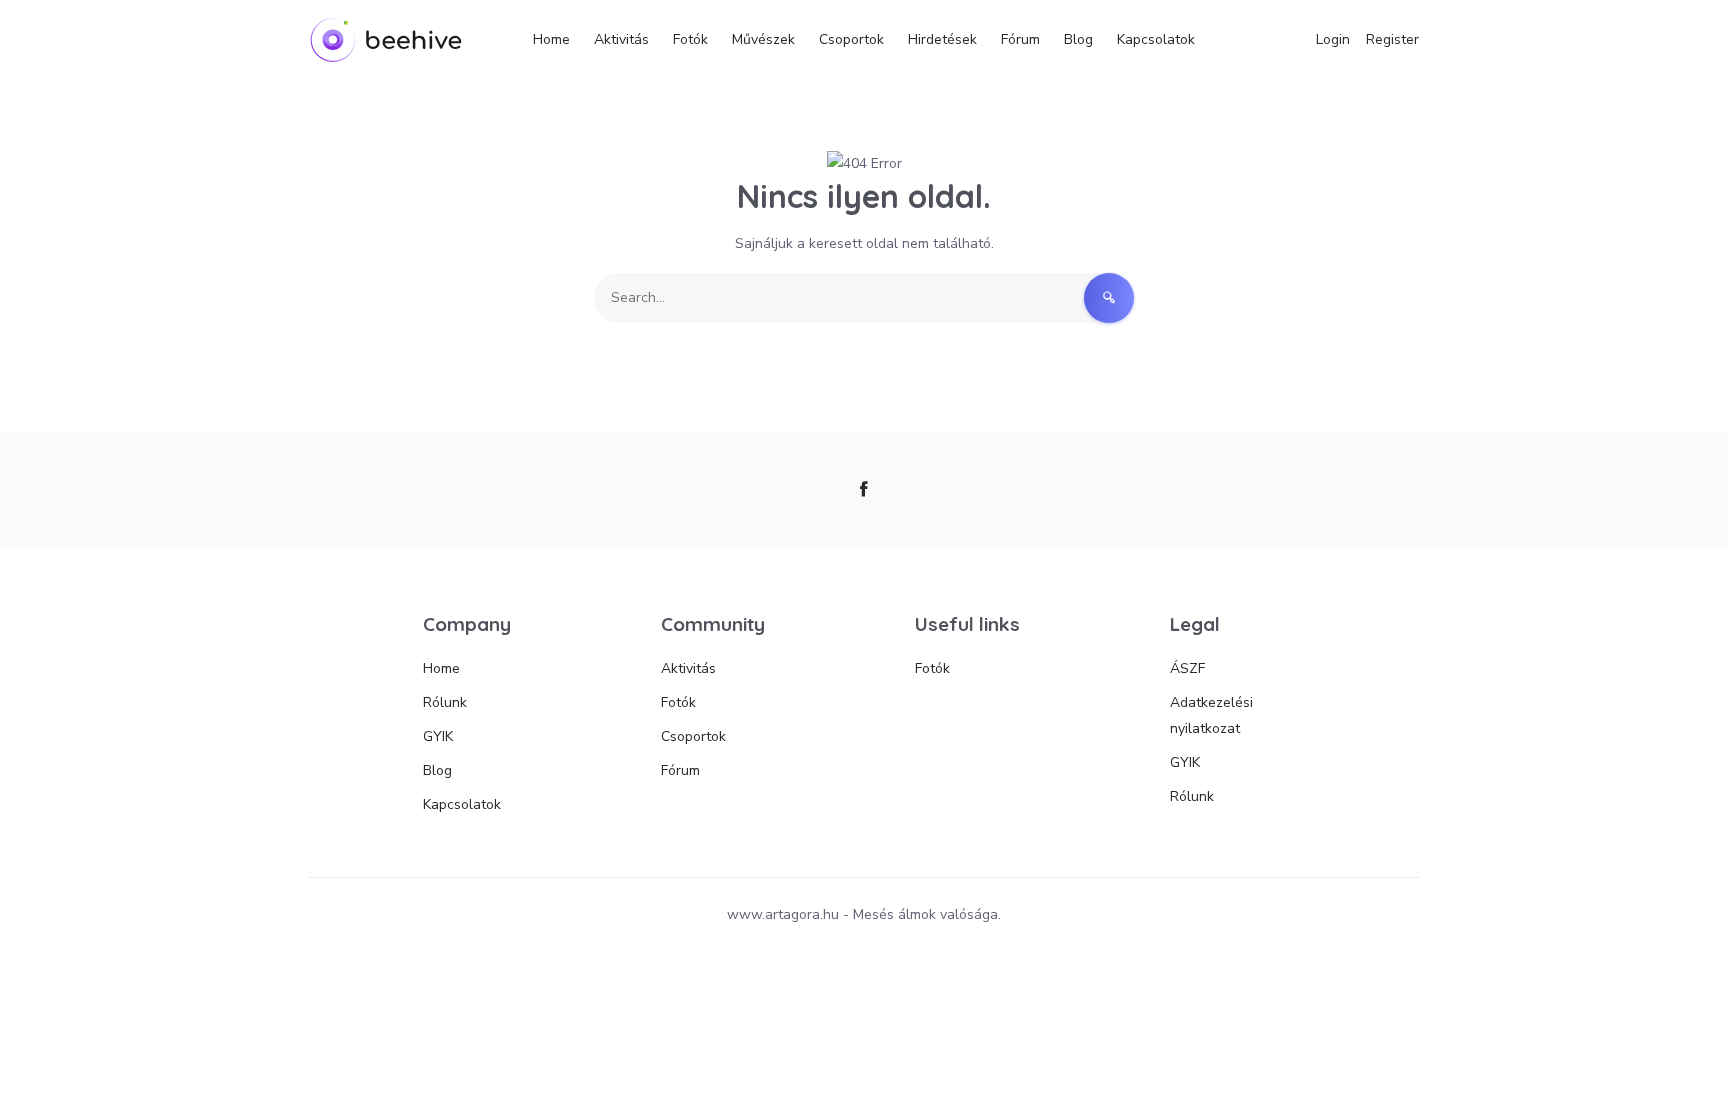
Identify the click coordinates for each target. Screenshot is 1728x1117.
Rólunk (445, 702)
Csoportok (851, 39)
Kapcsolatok (1156, 39)
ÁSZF (1187, 668)
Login (1333, 39)
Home (551, 39)
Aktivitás (621, 39)
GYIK (438, 736)
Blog (1078, 39)
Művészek (763, 39)
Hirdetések (942, 39)
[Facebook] (864, 490)
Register (1392, 39)
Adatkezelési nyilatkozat (1211, 715)
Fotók (690, 39)
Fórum (1020, 39)
